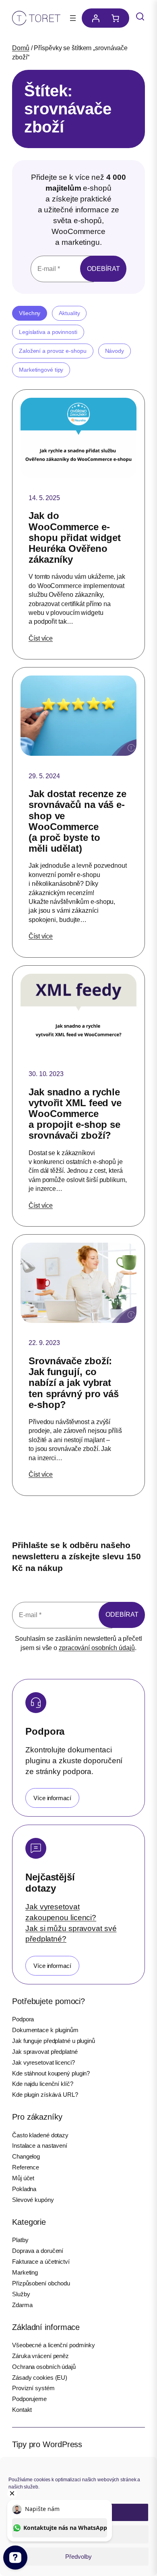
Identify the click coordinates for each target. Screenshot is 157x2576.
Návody (115, 351)
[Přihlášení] (94, 18)
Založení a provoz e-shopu (53, 351)
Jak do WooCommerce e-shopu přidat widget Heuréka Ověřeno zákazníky (75, 537)
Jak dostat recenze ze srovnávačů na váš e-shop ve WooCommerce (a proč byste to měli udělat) (77, 821)
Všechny (30, 313)
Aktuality (69, 313)
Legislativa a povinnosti (48, 332)
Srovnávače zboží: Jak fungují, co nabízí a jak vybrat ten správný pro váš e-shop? (74, 1383)
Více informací (52, 1798)
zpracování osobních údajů (97, 1648)
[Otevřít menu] (73, 18)
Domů (21, 48)
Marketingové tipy (41, 370)
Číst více (41, 638)
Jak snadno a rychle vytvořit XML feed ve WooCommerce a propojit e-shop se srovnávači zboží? (75, 1114)
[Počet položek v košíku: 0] (117, 18)
